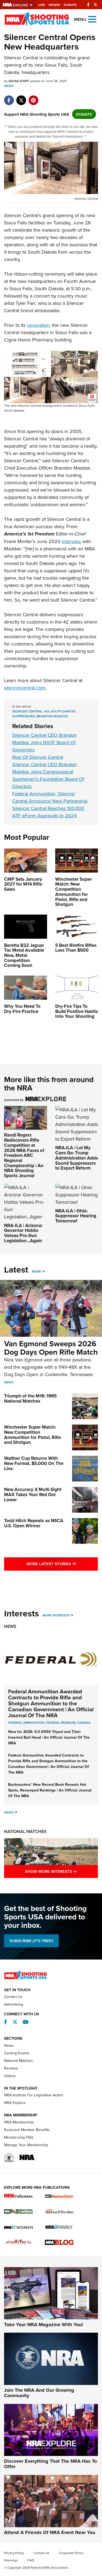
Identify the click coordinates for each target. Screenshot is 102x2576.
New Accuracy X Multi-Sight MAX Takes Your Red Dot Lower (33, 1494)
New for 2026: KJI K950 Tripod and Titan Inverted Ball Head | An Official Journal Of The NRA (49, 1737)
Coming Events (17, 2053)
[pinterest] (33, 97)
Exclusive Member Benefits (27, 2130)
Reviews (11, 2068)
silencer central (27, 711)
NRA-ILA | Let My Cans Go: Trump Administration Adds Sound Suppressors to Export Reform (77, 1158)
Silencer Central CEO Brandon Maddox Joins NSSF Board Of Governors (44, 742)
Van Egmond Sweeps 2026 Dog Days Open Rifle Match (51, 1348)
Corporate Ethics (71, 2553)
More (36, 1271)
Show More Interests (61, 1871)
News (9, 86)
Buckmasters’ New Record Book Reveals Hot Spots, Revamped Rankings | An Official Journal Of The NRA (50, 1790)
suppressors (24, 716)
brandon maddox (52, 716)
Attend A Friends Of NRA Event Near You (50, 2532)
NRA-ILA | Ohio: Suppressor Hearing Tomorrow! (76, 1216)
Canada (84, 1723)
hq (47, 711)
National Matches (25, 1831)
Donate (70, 5)
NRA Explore (15, 2103)
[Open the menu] (92, 19)
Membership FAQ (19, 2137)
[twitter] (21, 97)
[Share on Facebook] (9, 97)
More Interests (56, 1615)
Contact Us (13, 1997)
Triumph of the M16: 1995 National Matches (30, 1398)
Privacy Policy (14, 2553)
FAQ (31, 2560)
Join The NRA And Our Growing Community (39, 2393)
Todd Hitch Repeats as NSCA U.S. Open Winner (34, 1523)
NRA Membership (19, 2122)
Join (41, 5)
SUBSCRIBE (31, 1941)
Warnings (11, 2560)
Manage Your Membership (26, 2145)
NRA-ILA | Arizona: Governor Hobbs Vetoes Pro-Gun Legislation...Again (23, 1233)
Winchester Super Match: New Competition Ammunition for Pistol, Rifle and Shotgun (33, 1435)
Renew (54, 5)
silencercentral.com (25, 688)
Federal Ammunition (26, 1723)
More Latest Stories (62, 1564)
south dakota (63, 711)
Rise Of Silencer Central (38, 757)
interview (71, 541)
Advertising (14, 2004)
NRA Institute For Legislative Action (34, 2095)
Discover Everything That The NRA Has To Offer (50, 2464)
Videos (10, 2076)
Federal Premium (61, 1723)
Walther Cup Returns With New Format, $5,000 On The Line (34, 1463)
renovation (38, 325)
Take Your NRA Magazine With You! (44, 2325)
